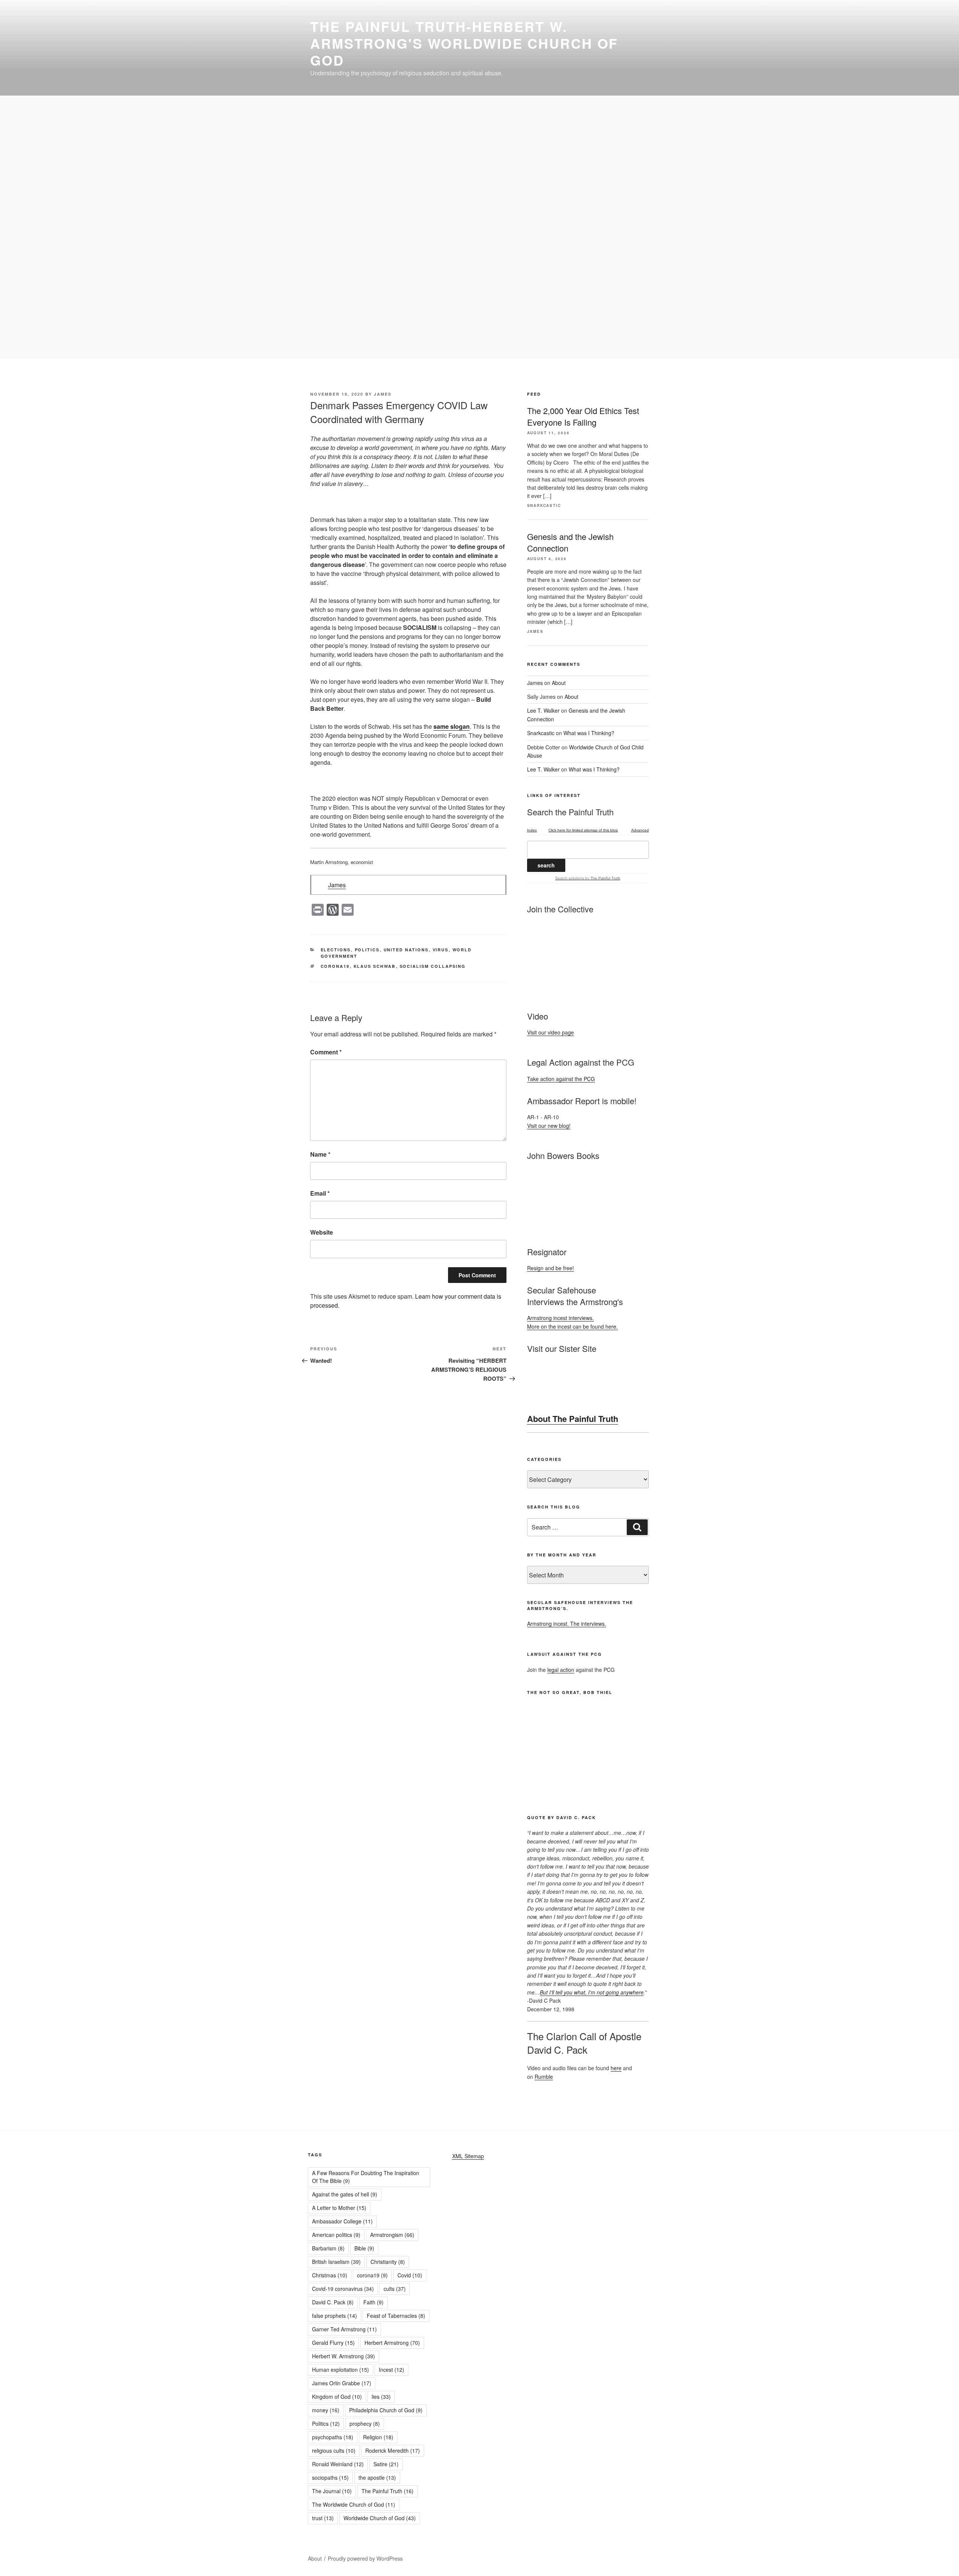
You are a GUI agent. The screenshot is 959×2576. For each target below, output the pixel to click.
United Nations (406, 950)
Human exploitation (341, 2370)
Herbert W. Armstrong (344, 2356)
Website (322, 1232)
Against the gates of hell (345, 2194)
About (559, 683)
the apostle (377, 2477)
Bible (364, 2248)
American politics (336, 2235)
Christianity (388, 2262)
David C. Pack (333, 2302)
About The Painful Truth (573, 1419)
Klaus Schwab (375, 966)
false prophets (335, 2316)
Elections (336, 950)
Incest (391, 2370)
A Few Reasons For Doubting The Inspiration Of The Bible (366, 2177)
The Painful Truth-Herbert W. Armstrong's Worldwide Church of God (464, 43)
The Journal (332, 2491)
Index (532, 830)
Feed (534, 394)
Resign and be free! (550, 1268)
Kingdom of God (337, 2397)
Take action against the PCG (561, 1079)
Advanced (640, 830)
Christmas (330, 2275)
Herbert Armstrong (392, 2343)
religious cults (334, 2450)
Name (320, 1154)
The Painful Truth (388, 2491)
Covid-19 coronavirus (343, 2289)
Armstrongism (392, 2235)
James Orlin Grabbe (342, 2383)
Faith (373, 2302)
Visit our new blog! (549, 1126)
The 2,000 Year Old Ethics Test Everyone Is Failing (583, 416)
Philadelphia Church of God (386, 2410)
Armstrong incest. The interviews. (567, 1624)
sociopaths (330, 2477)
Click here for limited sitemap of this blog (583, 830)
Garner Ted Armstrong (344, 2329)
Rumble (544, 2077)
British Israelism (336, 2262)
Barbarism (328, 2248)
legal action (561, 1670)
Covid (410, 2275)
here (616, 2068)
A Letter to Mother (339, 2208)
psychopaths (333, 2437)
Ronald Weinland (338, 2464)
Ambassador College (342, 2221)
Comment (326, 1052)
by (602, 878)
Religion (378, 2437)
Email (320, 1193)
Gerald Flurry (333, 2343)
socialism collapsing (433, 966)
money (326, 2410)
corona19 (335, 966)
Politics (367, 950)
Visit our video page (550, 1032)
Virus (441, 950)
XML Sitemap (468, 2156)
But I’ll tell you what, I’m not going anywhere (592, 1992)
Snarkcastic (541, 733)
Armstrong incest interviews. (560, 1318)
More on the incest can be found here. (572, 1326)
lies (381, 2397)
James (383, 394)
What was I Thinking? (589, 733)
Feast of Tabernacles (396, 2316)
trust (323, 2518)
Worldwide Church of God (380, 2518)
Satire (386, 2464)
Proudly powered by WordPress (365, 2558)
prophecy (365, 2424)
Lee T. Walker (543, 710)
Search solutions (570, 878)
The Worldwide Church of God (354, 2504)
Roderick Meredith (393, 2450)
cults (395, 2289)
